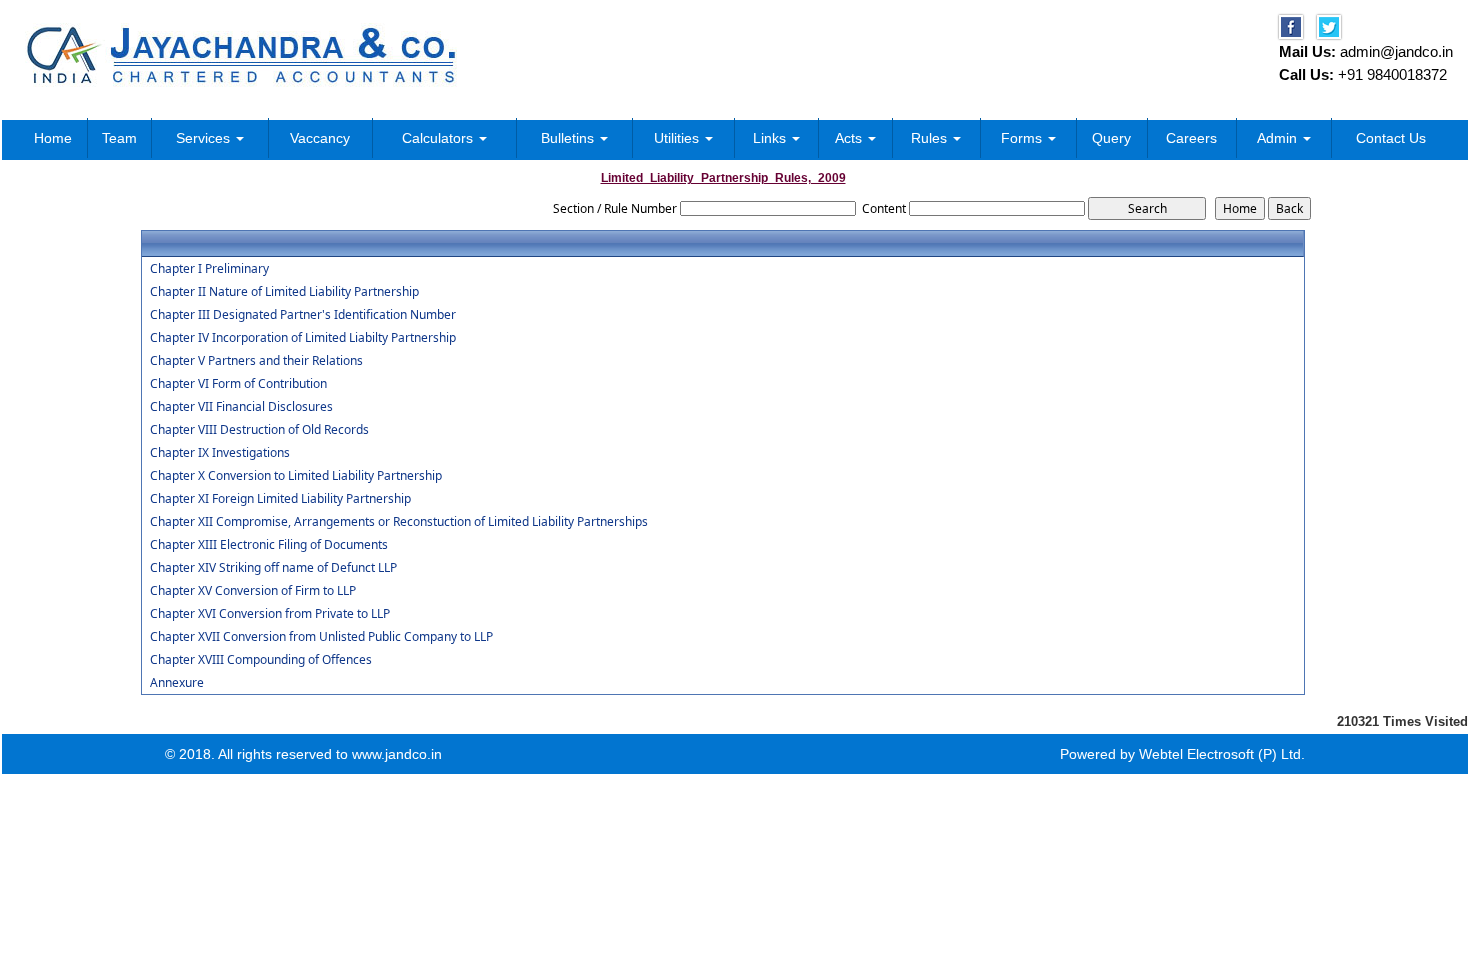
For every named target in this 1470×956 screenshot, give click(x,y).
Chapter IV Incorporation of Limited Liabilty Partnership (303, 338)
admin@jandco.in (1396, 51)
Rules (931, 138)
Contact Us (1391, 138)
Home (53, 138)
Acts (850, 138)
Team (119, 138)
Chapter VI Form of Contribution (238, 384)
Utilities (678, 138)
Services (205, 138)
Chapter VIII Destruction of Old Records (259, 430)
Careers (1191, 138)
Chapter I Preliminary (209, 269)
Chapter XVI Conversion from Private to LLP (270, 614)
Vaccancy (320, 138)
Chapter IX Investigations (220, 453)
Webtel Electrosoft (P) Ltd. (1222, 754)
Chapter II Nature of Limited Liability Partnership (284, 292)
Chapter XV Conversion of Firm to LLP (253, 591)
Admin (1279, 138)
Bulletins (569, 138)
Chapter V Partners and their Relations (256, 361)
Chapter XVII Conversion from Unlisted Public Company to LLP (321, 637)
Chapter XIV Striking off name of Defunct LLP (273, 568)
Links (771, 138)
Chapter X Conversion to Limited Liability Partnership (296, 476)
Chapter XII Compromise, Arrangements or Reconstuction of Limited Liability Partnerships (399, 522)
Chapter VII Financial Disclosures (241, 407)
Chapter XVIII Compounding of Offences (261, 660)
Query (1111, 138)
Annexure (177, 683)
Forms (1023, 138)
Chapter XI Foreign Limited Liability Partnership (280, 499)
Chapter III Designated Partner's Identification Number (303, 315)
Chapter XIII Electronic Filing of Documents (269, 545)
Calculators (439, 138)
